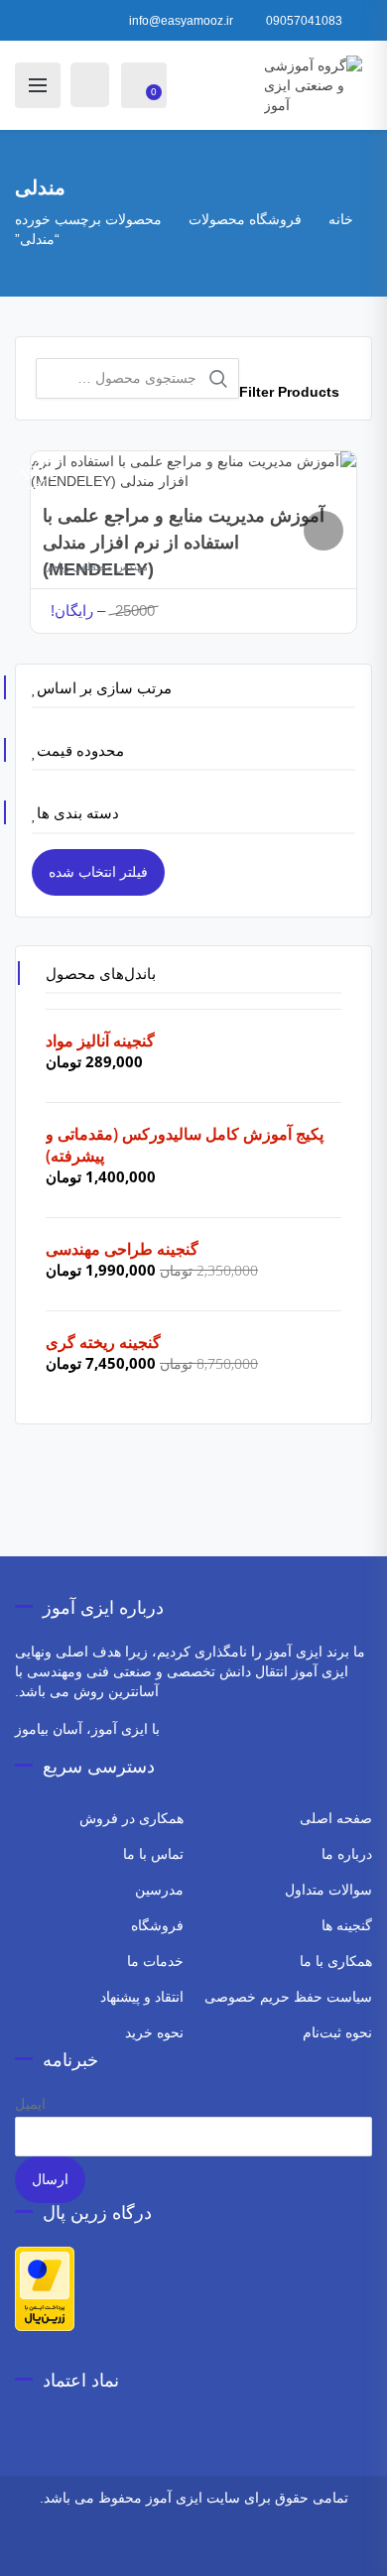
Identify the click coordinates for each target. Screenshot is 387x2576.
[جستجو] (218, 379)
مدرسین (159, 1890)
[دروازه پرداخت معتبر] (45, 2287)
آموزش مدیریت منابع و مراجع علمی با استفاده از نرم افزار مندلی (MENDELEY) (184, 543)
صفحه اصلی (336, 1818)
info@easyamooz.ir (181, 21)
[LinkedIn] (122, 2549)
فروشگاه (157, 1925)
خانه (341, 219)
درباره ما (347, 1854)
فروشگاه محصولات (245, 219)
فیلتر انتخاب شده (98, 872)
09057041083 (304, 21)
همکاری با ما (336, 1961)
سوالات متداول (328, 1890)
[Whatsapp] (240, 2549)
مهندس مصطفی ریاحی (95, 566)
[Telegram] (213, 2549)
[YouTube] (148, 2549)
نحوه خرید (154, 2032)
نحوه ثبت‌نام (337, 2032)
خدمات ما (155, 1961)
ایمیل (30, 2104)
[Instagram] (266, 2549)
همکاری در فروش (131, 1818)
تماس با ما (153, 1854)
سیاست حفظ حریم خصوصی (288, 1997)
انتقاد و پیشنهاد (142, 1997)
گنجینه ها (347, 1925)
